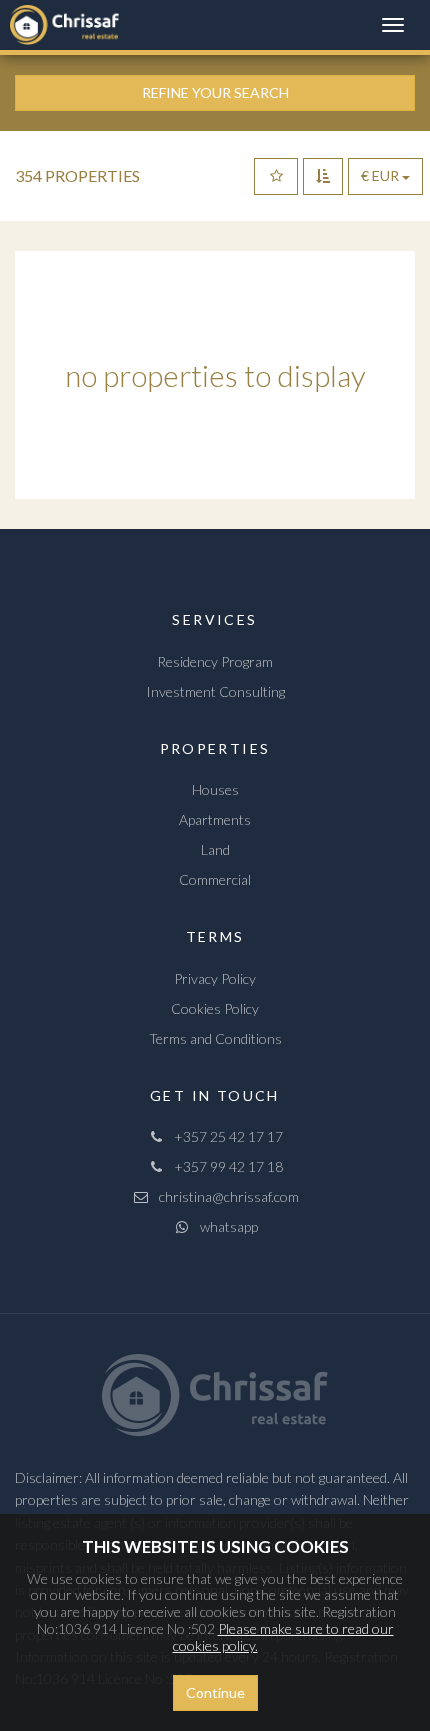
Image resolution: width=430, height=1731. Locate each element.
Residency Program (215, 661)
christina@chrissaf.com (224, 1196)
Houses (215, 789)
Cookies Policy (215, 1008)
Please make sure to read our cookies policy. (283, 1637)
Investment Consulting (215, 691)
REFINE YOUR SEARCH (215, 92)
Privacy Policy (215, 978)
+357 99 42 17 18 (224, 1166)
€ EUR (381, 175)
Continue (215, 1692)
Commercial (215, 879)
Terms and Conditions (215, 1038)
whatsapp (224, 1226)
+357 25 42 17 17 (224, 1136)
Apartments (215, 819)
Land (215, 849)
